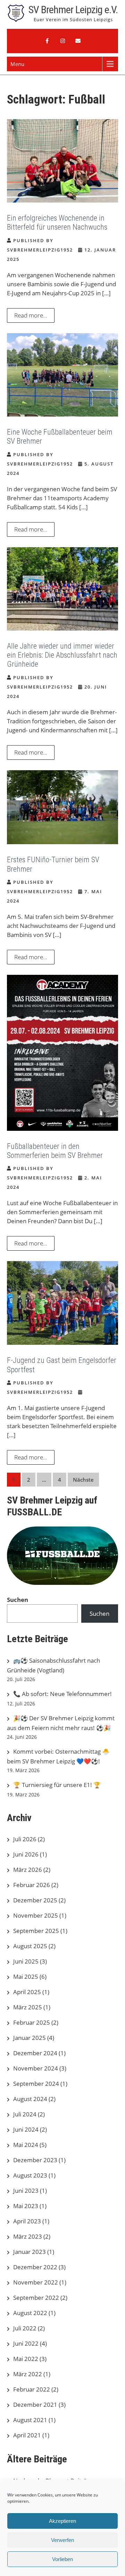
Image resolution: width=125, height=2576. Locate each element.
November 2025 (36, 1915)
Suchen (18, 1600)
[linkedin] (78, 41)
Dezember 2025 (35, 1900)
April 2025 (27, 1992)
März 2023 (28, 2236)
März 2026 (28, 1870)
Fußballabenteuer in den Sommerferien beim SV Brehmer (55, 1151)
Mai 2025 (26, 1977)
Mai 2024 (26, 2145)
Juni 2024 (26, 2129)
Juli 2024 (25, 2114)
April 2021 (27, 2435)
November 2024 (36, 2068)
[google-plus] (62, 41)
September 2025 (36, 1931)
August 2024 (30, 2099)
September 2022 (36, 2298)
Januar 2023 (30, 2252)
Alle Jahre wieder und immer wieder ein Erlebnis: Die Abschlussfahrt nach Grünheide (62, 655)
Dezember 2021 (35, 2405)
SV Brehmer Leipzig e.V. (73, 10)
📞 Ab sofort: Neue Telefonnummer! (62, 1694)
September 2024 (36, 2084)
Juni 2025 (26, 1961)
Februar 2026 (32, 1885)
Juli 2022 (25, 2328)
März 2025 (28, 2007)
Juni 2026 (26, 1854)
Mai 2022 (26, 2359)
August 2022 (30, 2313)
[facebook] (47, 41)
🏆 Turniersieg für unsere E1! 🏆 (57, 1785)
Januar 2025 (30, 2038)
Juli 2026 (25, 1839)
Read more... (31, 315)
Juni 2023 (26, 2191)
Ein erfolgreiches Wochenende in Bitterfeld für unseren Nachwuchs (57, 223)
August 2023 (30, 2175)
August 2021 (30, 2420)
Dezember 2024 (35, 2053)
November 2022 (36, 2282)
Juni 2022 (26, 2343)
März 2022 (28, 2374)
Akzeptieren (62, 2521)
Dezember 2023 (35, 2160)
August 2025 (30, 1946)
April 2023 (27, 2221)
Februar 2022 (32, 2389)
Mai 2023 (26, 2206)
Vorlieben (62, 2559)
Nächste (83, 1480)
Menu (17, 64)
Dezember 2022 (35, 2267)
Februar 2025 (32, 2022)
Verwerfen (62, 2540)
